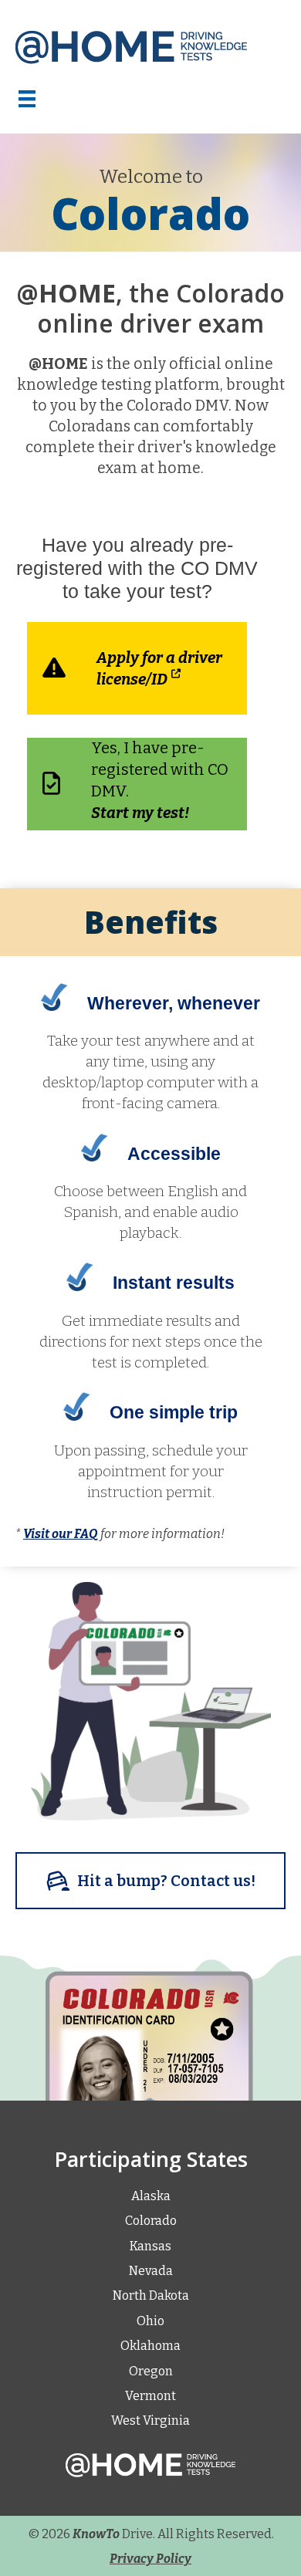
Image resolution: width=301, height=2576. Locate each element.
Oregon (151, 2371)
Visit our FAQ (61, 1534)
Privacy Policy (150, 2559)
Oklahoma (150, 2346)
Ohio (150, 2321)
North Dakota (151, 2295)
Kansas (150, 2246)
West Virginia (150, 2420)
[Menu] (33, 99)
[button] (150, 1881)
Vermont (150, 2396)
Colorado (151, 2221)
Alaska (151, 2196)
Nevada (151, 2271)
